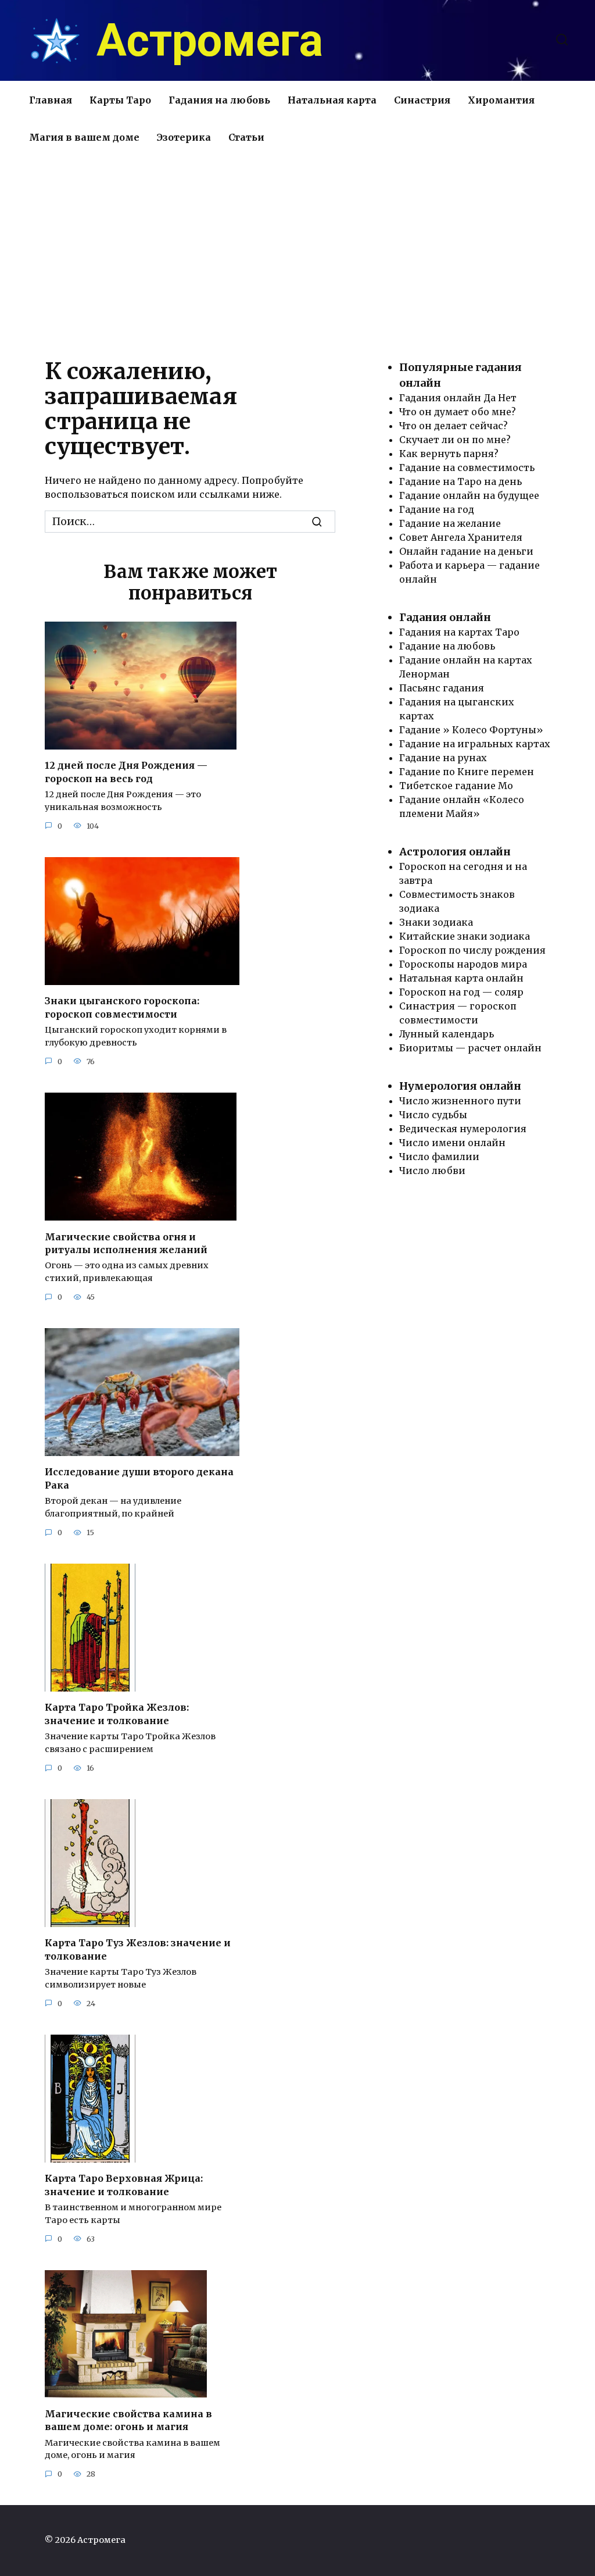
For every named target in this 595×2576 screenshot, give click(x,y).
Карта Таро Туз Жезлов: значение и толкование (138, 1949)
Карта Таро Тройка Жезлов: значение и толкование (117, 1714)
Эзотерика (184, 137)
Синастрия (422, 100)
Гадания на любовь (219, 100)
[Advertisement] (297, 255)
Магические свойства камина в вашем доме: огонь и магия (128, 2420)
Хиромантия (501, 100)
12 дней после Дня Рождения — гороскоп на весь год (126, 772)
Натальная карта (332, 100)
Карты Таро (120, 100)
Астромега (210, 41)
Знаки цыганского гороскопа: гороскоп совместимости (122, 1007)
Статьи (246, 137)
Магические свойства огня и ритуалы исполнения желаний (126, 1243)
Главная (51, 100)
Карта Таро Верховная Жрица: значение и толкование (124, 2185)
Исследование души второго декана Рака (139, 1478)
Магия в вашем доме (84, 137)
